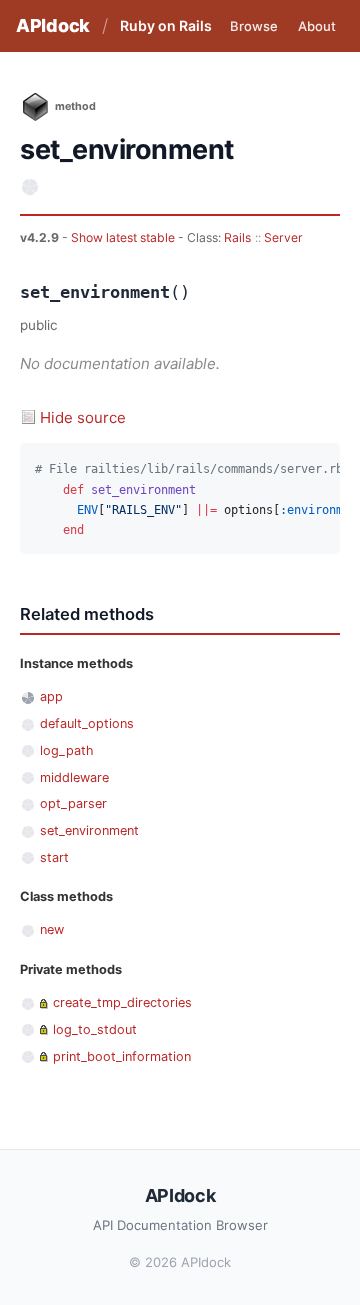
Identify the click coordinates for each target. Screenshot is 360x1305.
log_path (67, 750)
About (317, 26)
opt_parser (73, 803)
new (52, 929)
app (51, 696)
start (54, 857)
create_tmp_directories (122, 1002)
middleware (74, 777)
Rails (237, 237)
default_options (87, 723)
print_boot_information (122, 1056)
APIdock (53, 25)
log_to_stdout (95, 1029)
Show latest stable (124, 237)
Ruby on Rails (166, 25)
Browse (254, 26)
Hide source (83, 417)
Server (283, 237)
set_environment (89, 830)
